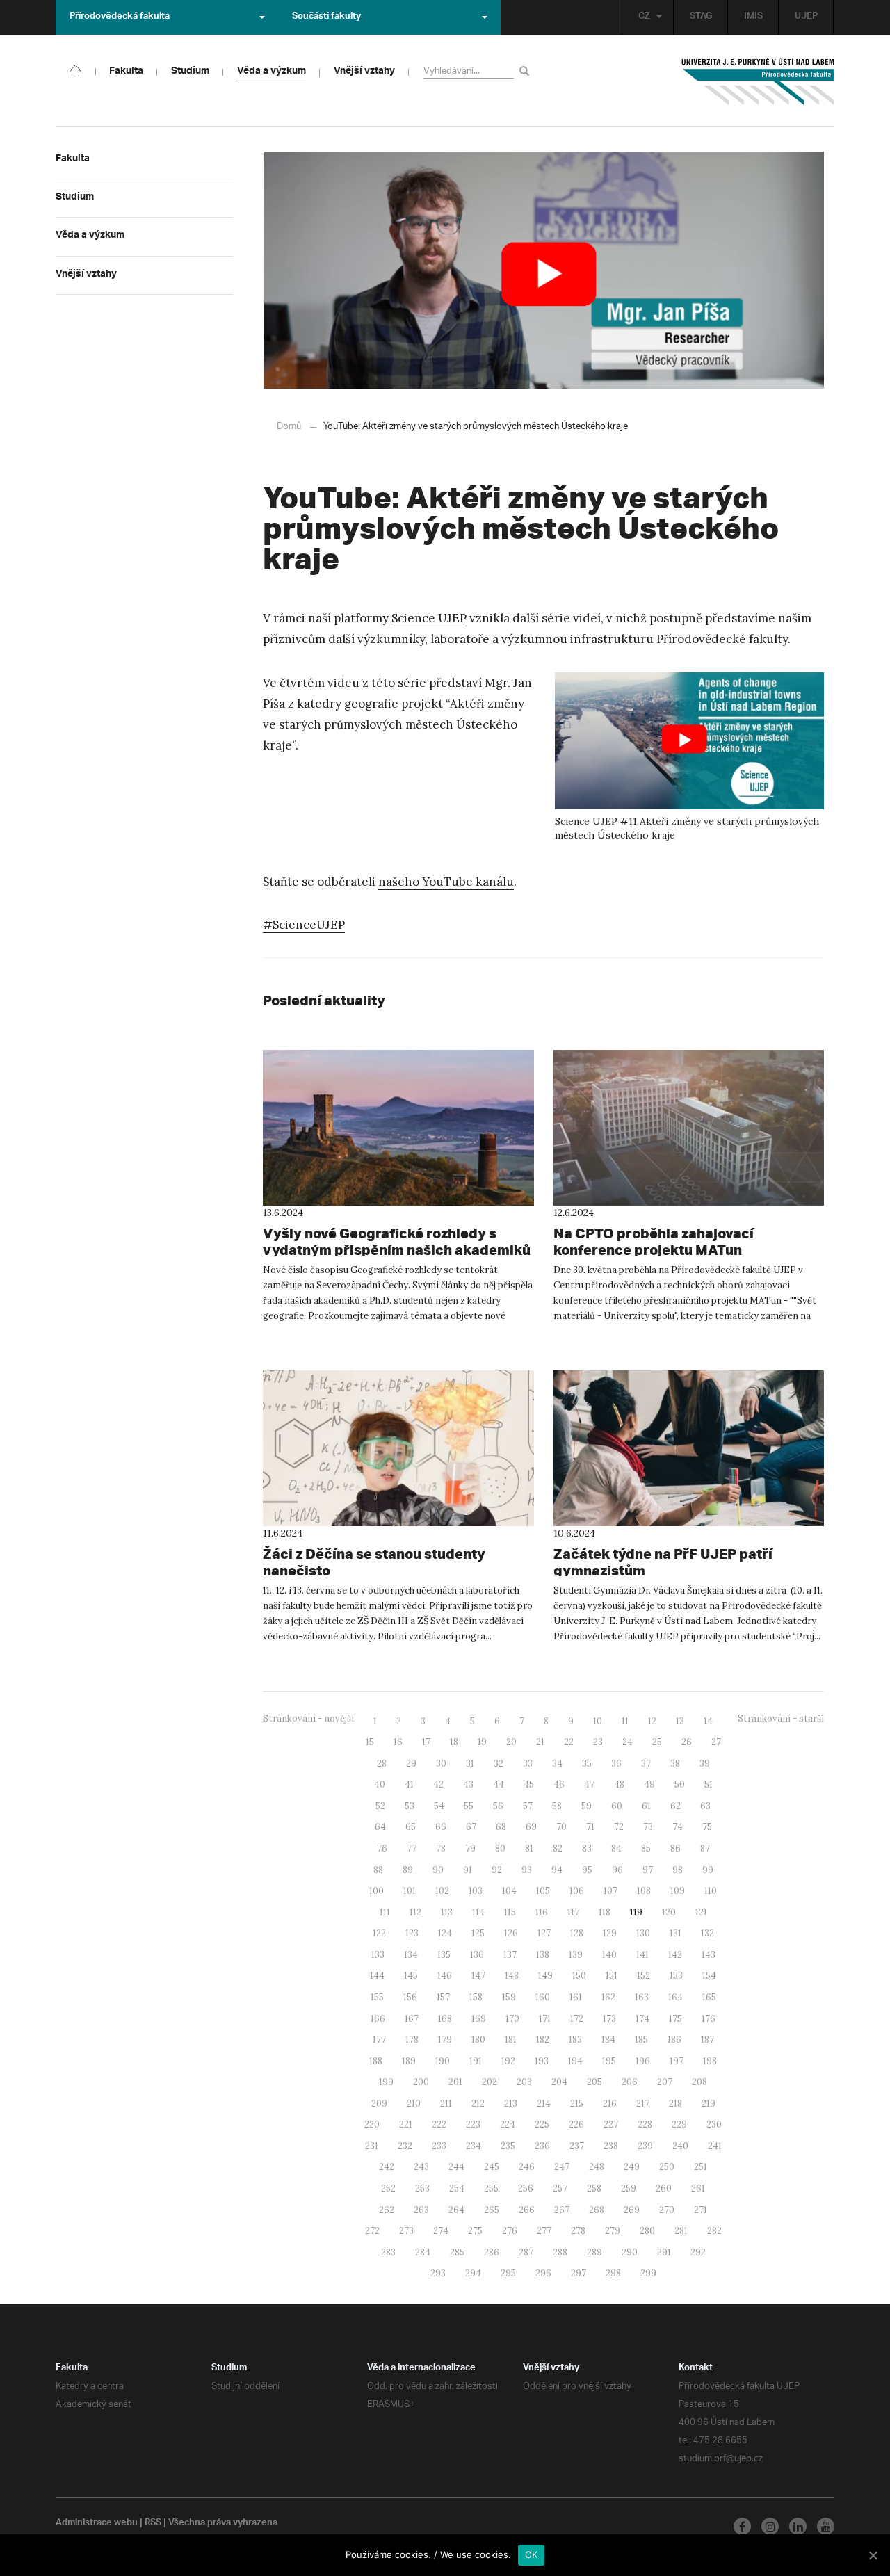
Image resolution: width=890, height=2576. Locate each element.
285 (457, 2252)
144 (377, 1976)
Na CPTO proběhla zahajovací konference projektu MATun (654, 1241)
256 (526, 2188)
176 (709, 2019)
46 (559, 1784)
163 (642, 1997)
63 (705, 1806)
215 (577, 2104)
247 (562, 2167)
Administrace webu (97, 2524)
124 (445, 1933)
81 (529, 1848)
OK (532, 2554)
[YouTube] (826, 2526)
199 (386, 2082)
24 (628, 1742)
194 (575, 2061)
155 (377, 1997)
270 (667, 2210)
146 (445, 1976)
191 (476, 2061)
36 (616, 1764)
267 (562, 2210)
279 (613, 2231)
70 (561, 1827)
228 (645, 2124)
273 (406, 2231)
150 (579, 1976)
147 (478, 1976)
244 (456, 2167)
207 (665, 2082)
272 (372, 2231)
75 (707, 1827)
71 (590, 1827)
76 (382, 1848)
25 (657, 1742)
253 (422, 2188)
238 (611, 2146)
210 (414, 2104)
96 (617, 1870)
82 (558, 1848)
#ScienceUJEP (304, 925)
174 (642, 2019)
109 (678, 1891)
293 (438, 2273)
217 (643, 2104)
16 (398, 1742)
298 (613, 2273)
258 (594, 2188)
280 (647, 2231)
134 (411, 1955)
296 (543, 2273)
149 (545, 1976)
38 (675, 1764)
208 (699, 2082)
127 (544, 1933)
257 (560, 2188)
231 (372, 2146)
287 (526, 2252)
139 (576, 1955)
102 (442, 1891)
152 (644, 1976)
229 (679, 2124)
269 (632, 2210)
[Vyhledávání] (527, 71)
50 (680, 1784)
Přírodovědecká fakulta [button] (120, 17)
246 (527, 2167)
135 (444, 1955)
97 (648, 1870)
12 (652, 1721)
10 (598, 1721)
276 (510, 2231)
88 (378, 1870)
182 (543, 2040)
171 (545, 2019)
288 (560, 2252)
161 (576, 1997)
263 (421, 2210)
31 (470, 1764)
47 (589, 1784)
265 (492, 2210)
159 (509, 1997)
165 (709, 1997)
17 (426, 1742)
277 (544, 2231)
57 (528, 1806)
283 (388, 2252)
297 (578, 2273)
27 (716, 1742)
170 (512, 2019)
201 (455, 2082)
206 (630, 2082)
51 (709, 1784)
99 (708, 1870)
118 (605, 1912)
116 (542, 1912)
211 (446, 2104)
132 (707, 1933)
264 (456, 2210)
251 (701, 2167)
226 (576, 2124)
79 (470, 1848)
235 (508, 2146)
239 (645, 2146)
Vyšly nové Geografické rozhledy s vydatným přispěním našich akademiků (397, 1241)
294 (473, 2273)
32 (499, 1764)
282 (714, 2231)
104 (509, 1891)
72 (619, 1827)
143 (709, 1955)
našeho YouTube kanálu (446, 882)
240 (680, 2146)
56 (498, 1806)
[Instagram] (770, 2526)
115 (510, 1912)
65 (411, 1827)
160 (543, 1997)
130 (643, 1933)
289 (594, 2252)
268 (597, 2210)
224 (508, 2124)
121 (701, 1912)
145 (411, 1976)
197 (677, 2061)
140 (609, 1955)
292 (698, 2252)
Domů (289, 427)
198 (710, 2061)
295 (508, 2273)
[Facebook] (742, 2526)
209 (379, 2104)
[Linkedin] (798, 2526)
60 (617, 1806)
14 (708, 1721)
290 (630, 2252)
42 (438, 1784)
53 (410, 1806)
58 (557, 1806)
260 (664, 2188)
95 (587, 1870)
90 (438, 1870)
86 (675, 1848)
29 (411, 1764)
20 (511, 1742)
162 (608, 1997)
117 (573, 1912)
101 (410, 1891)
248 (597, 2167)
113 (447, 1912)
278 (578, 2231)
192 (508, 2061)
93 (527, 1870)
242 (387, 2167)
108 (644, 1891)
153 (676, 1976)
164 (675, 1997)
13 (680, 1721)
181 (511, 2040)
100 (377, 1891)
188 (376, 2061)
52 (380, 1806)
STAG (701, 17)
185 (641, 2040)
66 (441, 1827)
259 (629, 2188)
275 (475, 2231)
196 (643, 2061)
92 (497, 1870)
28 (382, 1764)
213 (511, 2104)
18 (454, 1742)
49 (649, 1784)
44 (499, 1784)
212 (478, 2104)
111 (385, 1912)
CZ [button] (644, 17)
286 (492, 2252)
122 (379, 1933)
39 (705, 1764)
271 (701, 2210)
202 (489, 2082)
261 (698, 2188)
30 (441, 1764)
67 (471, 1827)
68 (501, 1827)
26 (687, 1742)
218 (675, 2104)
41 (409, 1784)
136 (477, 1955)
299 (648, 2273)
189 (409, 2061)
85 (646, 1848)
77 (412, 1848)
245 (492, 2167)
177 (379, 2040)
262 (387, 2210)
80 (500, 1848)
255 (491, 2188)
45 (529, 1784)
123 (412, 1933)
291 (664, 2252)
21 (540, 1742)
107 (610, 1891)
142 (675, 1955)
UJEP (806, 17)
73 (648, 1827)
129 (610, 1933)
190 (443, 2061)
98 (678, 1870)
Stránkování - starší (781, 1718)
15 (370, 1742)
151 (612, 1976)
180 (478, 2040)
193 (542, 2061)
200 (421, 2082)
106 (577, 1891)
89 (408, 1870)
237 (577, 2146)
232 (405, 2146)
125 (478, 1933)
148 (512, 1976)
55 (469, 1806)
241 (715, 2146)
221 (406, 2124)
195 (609, 2061)
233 (439, 2146)
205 (594, 2082)
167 (412, 2019)
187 (707, 2040)
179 (445, 2040)
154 (709, 1976)
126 (511, 1933)
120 (669, 1912)
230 (714, 2124)
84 (616, 1848)
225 (542, 2124)
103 (476, 1891)
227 (611, 2124)
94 (557, 1870)
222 (439, 2124)
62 (675, 1806)
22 (569, 1742)
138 (543, 1955)
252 (388, 2188)
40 (380, 1784)
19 (482, 1742)
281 (681, 2231)
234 (474, 2146)
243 (421, 2167)
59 (586, 1806)
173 (609, 2019)
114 (478, 1912)
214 (544, 2104)
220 (372, 2124)
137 (510, 1955)
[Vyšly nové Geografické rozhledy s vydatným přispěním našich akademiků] (398, 1128)
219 (709, 2104)
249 (632, 2167)
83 (587, 1848)
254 (457, 2188)
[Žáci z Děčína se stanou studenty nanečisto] (398, 1448)
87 (705, 1848)
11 (625, 1721)
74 (678, 1827)
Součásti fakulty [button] (326, 17)
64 (380, 1827)
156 (410, 1997)
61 (646, 1806)
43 (468, 1784)
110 (711, 1891)
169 (479, 2019)
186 (674, 2040)
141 (642, 1955)
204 (559, 2082)
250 (667, 2167)
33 (528, 1764)
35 (587, 1764)
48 (619, 1784)
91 (468, 1870)
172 (577, 2019)
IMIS (753, 17)
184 (608, 2040)
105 (543, 1891)
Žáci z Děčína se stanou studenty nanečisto (374, 1562)
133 (378, 1955)
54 (439, 1806)
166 (378, 2019)
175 (675, 2019)
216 (610, 2104)
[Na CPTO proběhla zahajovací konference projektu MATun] (689, 1128)
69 (531, 1827)
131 (675, 1933)
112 (415, 1912)
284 (423, 2252)
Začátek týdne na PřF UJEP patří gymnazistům (663, 1562)
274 (441, 2231)
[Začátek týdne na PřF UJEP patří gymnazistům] (689, 1448)
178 (412, 2040)
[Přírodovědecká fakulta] (76, 70)
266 (527, 2210)
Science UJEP (429, 618)
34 (557, 1764)
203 (524, 2082)
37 (646, 1764)
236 (542, 2146)
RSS (153, 2524)
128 (577, 1933)
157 (443, 1997)
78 (441, 1848)
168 (445, 2019)
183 (575, 2040)
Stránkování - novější (308, 1718)
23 (598, 1742)
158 (476, 1997)
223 (473, 2124)
